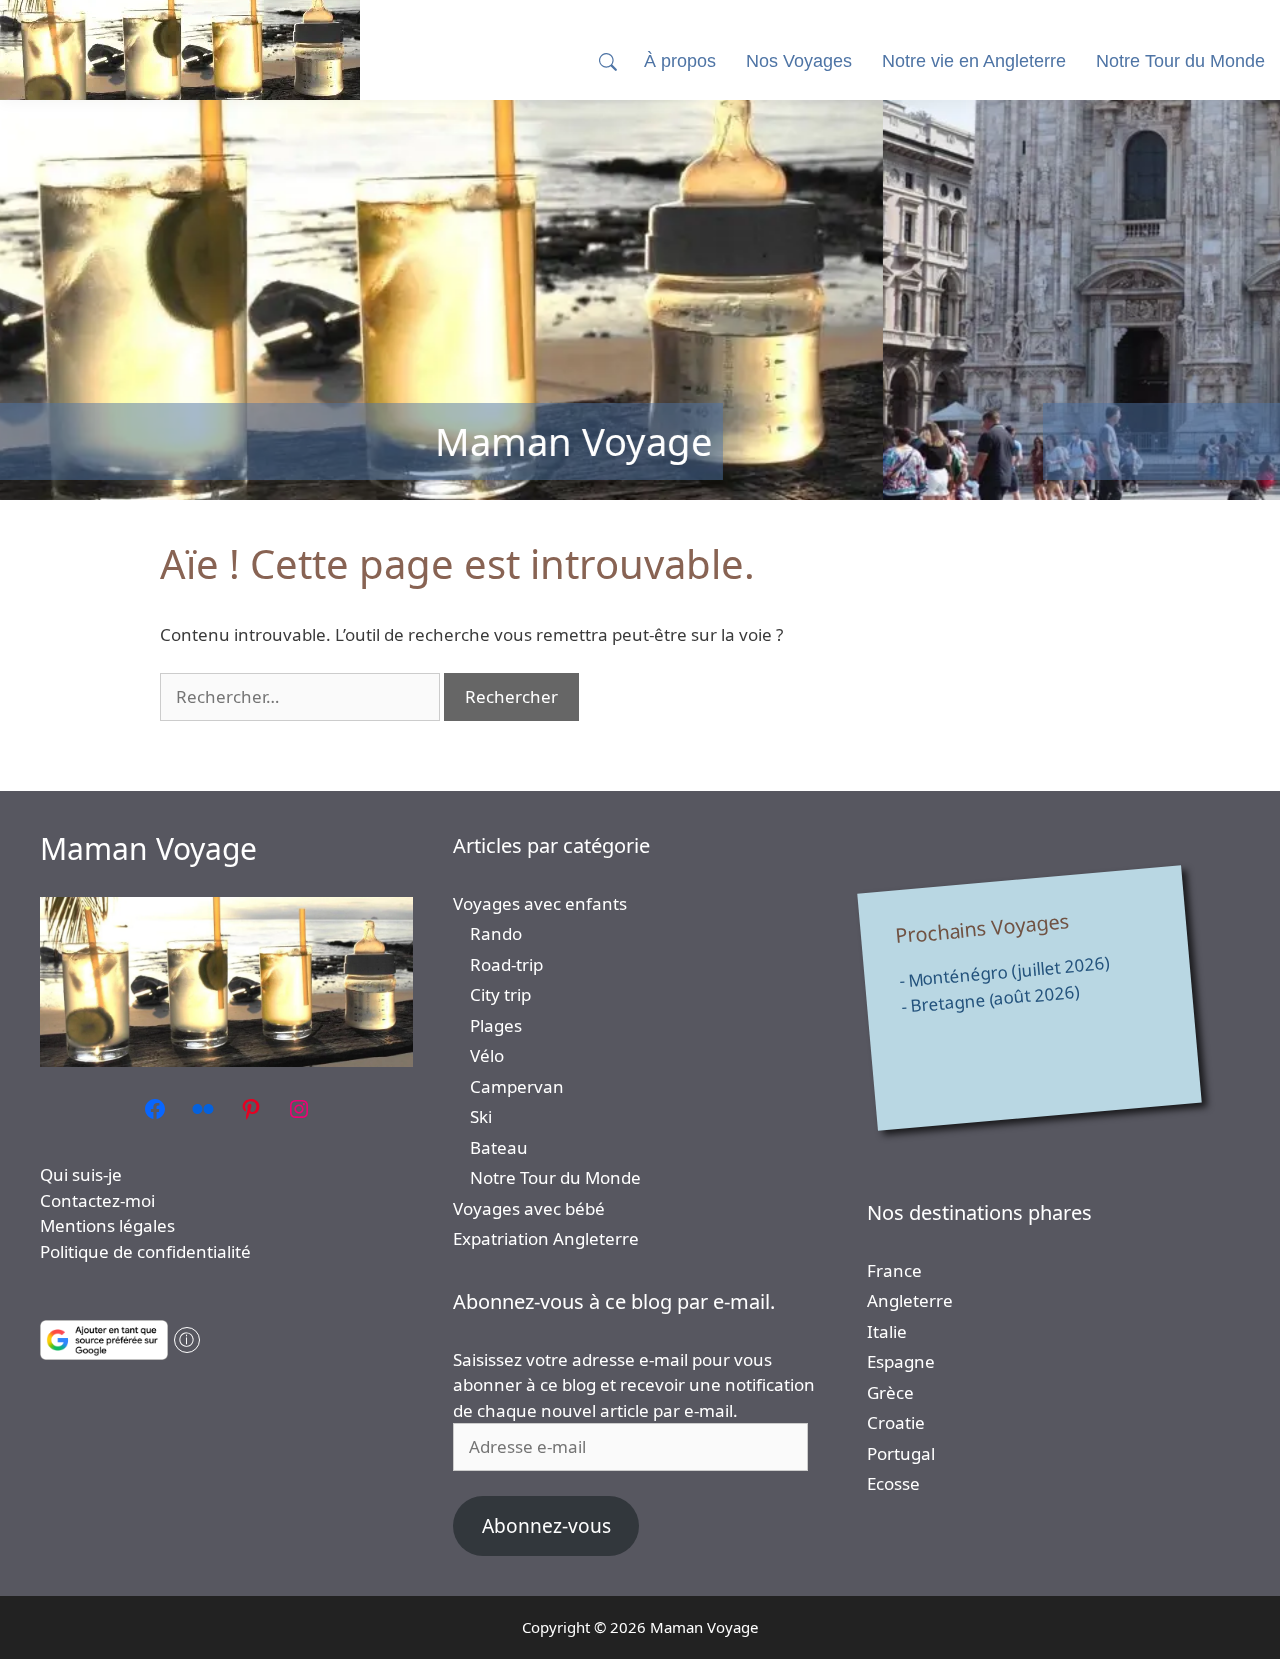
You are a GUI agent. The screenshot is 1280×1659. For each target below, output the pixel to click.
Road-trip (506, 964)
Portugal (901, 1453)
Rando (496, 933)
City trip (500, 994)
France (894, 1270)
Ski (481, 1116)
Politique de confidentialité (145, 1251)
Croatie (896, 1422)
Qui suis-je (81, 1174)
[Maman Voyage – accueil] (180, 50)
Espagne (901, 1361)
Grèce (890, 1392)
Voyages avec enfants (540, 903)
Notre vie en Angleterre (974, 61)
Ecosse (893, 1483)
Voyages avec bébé (529, 1208)
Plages (496, 1025)
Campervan (517, 1086)
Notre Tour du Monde (555, 1177)
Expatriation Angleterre (546, 1238)
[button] (608, 61)
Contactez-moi (97, 1200)
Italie (887, 1331)
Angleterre (910, 1300)
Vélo (487, 1055)
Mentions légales (107, 1225)
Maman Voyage (148, 848)
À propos (680, 61)
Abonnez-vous (546, 1526)
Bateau (499, 1147)
